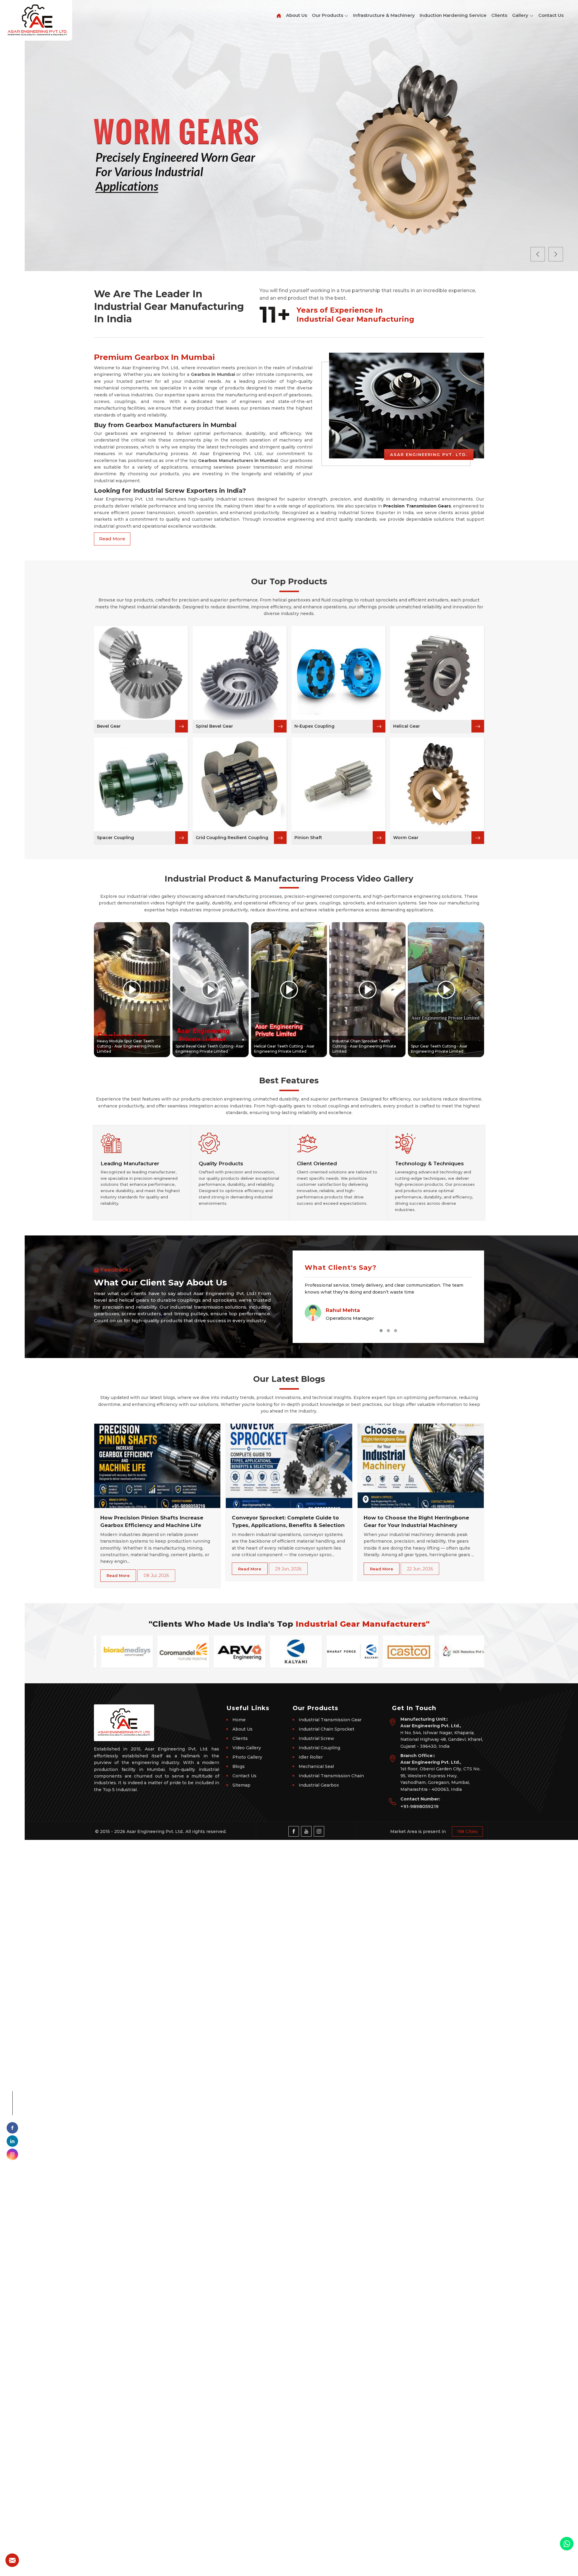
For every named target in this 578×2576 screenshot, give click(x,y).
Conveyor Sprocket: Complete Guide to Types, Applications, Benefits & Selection (288, 1522)
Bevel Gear (109, 726)
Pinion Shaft (308, 838)
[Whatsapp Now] (567, 2544)
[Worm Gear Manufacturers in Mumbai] (437, 784)
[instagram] (12, 2154)
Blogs (239, 1766)
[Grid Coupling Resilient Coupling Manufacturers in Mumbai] (240, 784)
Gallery (521, 15)
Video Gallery (247, 1748)
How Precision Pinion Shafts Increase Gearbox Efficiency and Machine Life (152, 1522)
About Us (297, 15)
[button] (381, 1331)
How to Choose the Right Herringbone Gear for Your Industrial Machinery (416, 1522)
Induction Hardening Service (453, 15)
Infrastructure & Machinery (384, 15)
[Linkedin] (12, 2141)
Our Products (328, 15)
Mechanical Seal (316, 1766)
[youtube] (306, 1831)
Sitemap (241, 1785)
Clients (499, 15)
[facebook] (12, 2128)
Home (239, 1720)
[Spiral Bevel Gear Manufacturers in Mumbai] (240, 673)
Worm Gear (406, 838)
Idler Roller (311, 1757)
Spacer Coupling (115, 838)
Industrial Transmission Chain (331, 1776)
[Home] (279, 12)
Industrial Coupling (319, 1748)
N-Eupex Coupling (314, 726)
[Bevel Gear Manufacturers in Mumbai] (141, 673)
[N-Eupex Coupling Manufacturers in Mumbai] (338, 673)
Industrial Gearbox (319, 1785)
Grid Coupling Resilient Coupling (232, 838)
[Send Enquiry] (12, 2560)
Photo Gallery (247, 1757)
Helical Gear (407, 726)
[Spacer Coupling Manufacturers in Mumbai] (141, 784)
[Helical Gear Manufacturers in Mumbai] (437, 673)
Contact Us (551, 15)
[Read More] (182, 726)
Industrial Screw (316, 1738)
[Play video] (132, 990)
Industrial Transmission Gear (330, 1720)
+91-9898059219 (420, 1806)
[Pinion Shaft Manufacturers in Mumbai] (338, 784)
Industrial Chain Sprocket (326, 1729)
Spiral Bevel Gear (214, 726)
